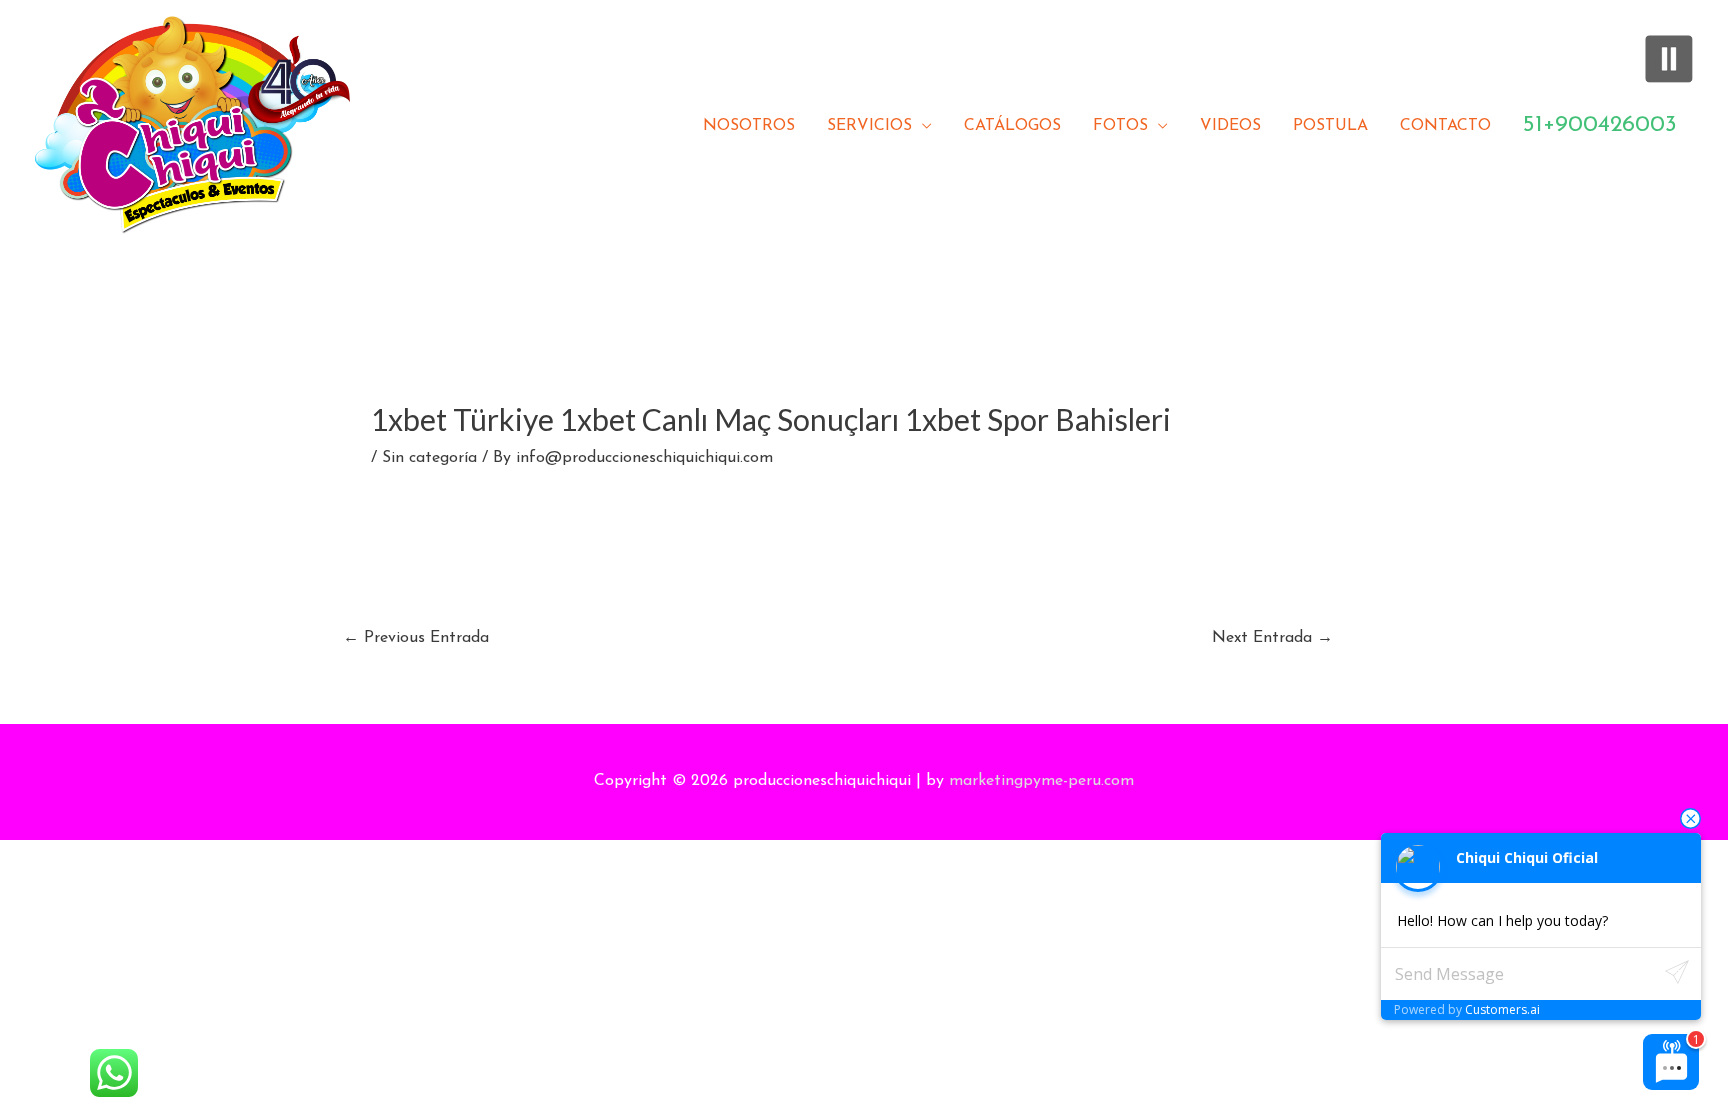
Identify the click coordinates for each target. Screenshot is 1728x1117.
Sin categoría (429, 458)
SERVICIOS (869, 126)
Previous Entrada (416, 638)
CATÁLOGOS (1012, 126)
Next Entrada (1272, 638)
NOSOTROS (749, 126)
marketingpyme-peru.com (1041, 781)
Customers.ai (1502, 1009)
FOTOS (1120, 126)
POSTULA (1330, 126)
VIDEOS (1230, 126)
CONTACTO (1445, 126)
